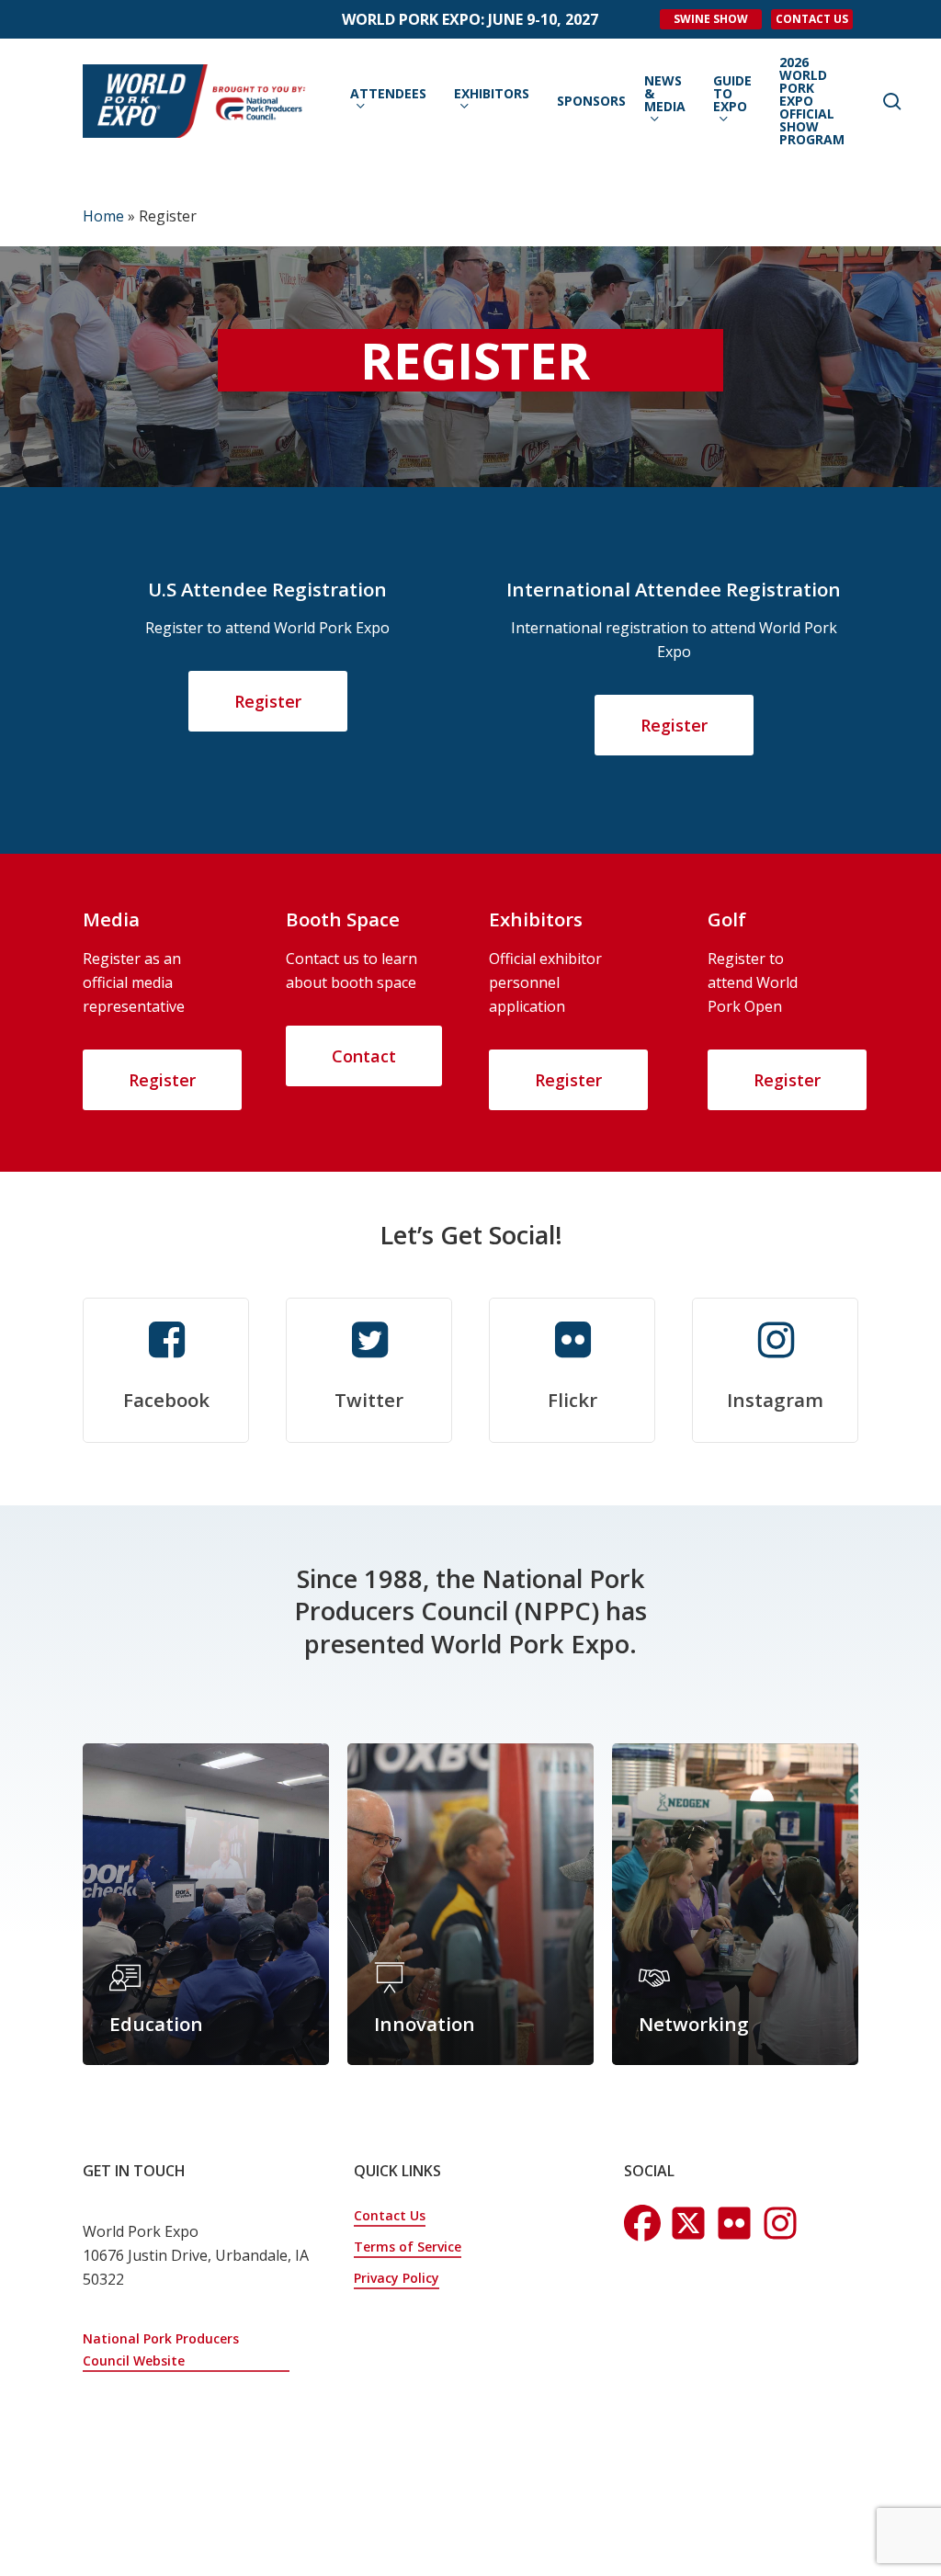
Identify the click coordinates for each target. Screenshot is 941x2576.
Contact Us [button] (390, 2215)
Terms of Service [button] (408, 2247)
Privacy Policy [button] (397, 2278)
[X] (734, 2223)
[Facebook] (642, 2223)
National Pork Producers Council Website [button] (161, 2349)
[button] (268, 701)
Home (103, 216)
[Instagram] (688, 2223)
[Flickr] (780, 2223)
